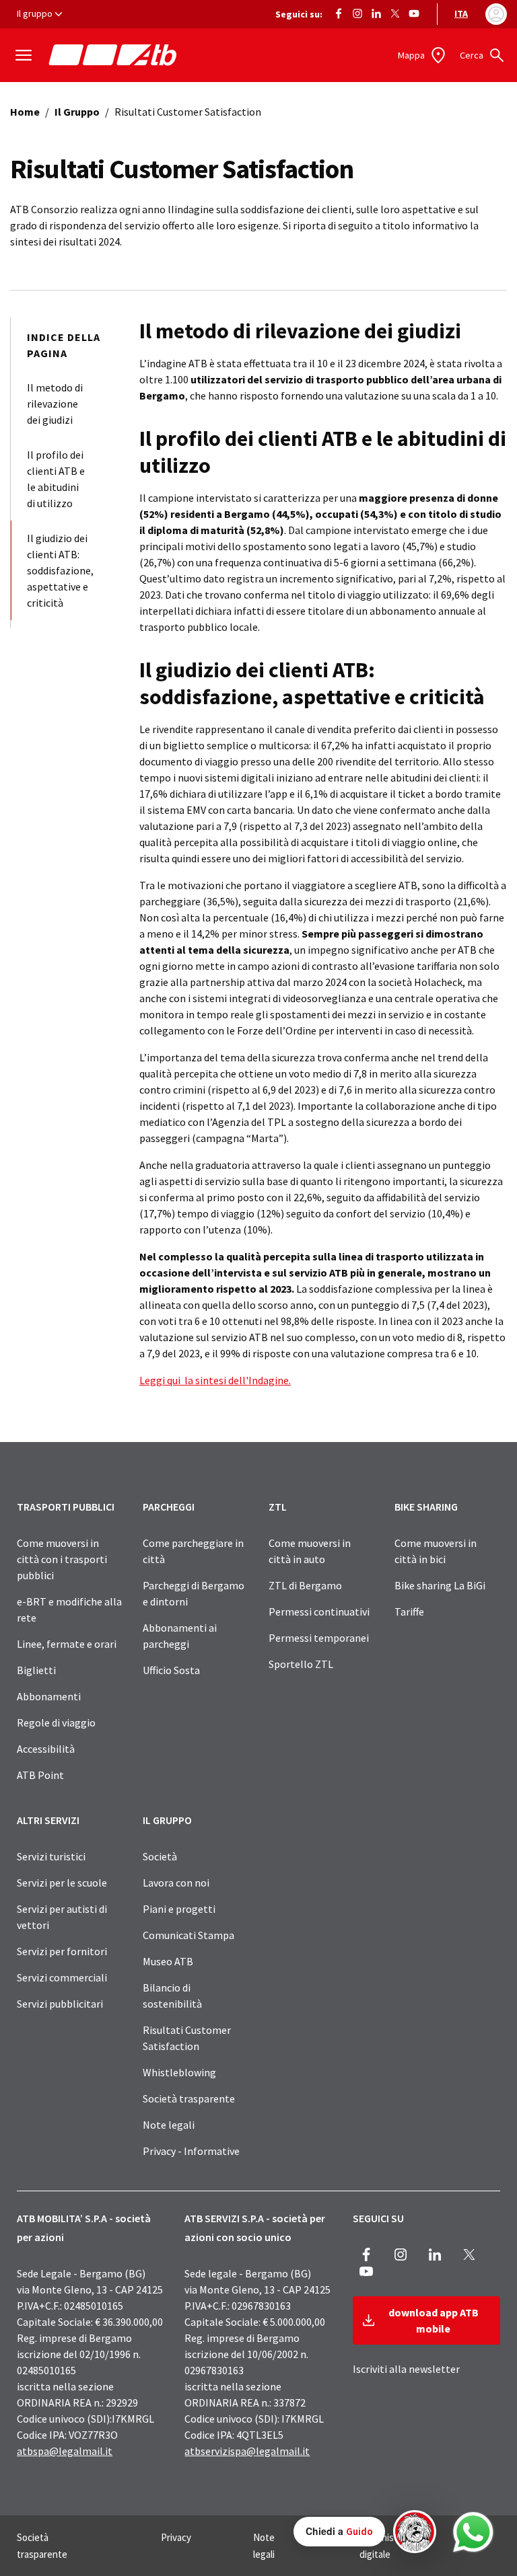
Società (160, 1856)
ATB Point (40, 1775)
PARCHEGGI (169, 1507)
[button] (365, 2532)
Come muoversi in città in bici (436, 1551)
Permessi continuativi (319, 1612)
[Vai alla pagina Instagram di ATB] (357, 12)
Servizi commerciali (62, 1977)
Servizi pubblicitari (60, 2004)
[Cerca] (497, 55)
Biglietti (36, 1670)
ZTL (278, 1507)
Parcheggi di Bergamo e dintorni (194, 1593)
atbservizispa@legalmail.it (247, 2451)
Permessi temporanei (319, 1638)
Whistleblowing (179, 2072)
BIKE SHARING (426, 1507)
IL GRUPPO (167, 1820)
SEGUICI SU (378, 2218)
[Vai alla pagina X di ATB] (395, 12)
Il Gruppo (77, 112)
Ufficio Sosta (171, 1670)
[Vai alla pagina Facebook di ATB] (339, 12)
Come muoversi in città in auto (310, 1551)
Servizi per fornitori (62, 1951)
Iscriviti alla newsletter (406, 2369)
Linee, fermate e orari (67, 1644)
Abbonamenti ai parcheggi (180, 1636)
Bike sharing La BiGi (440, 1585)
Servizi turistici (51, 1856)
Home (25, 112)
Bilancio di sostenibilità (172, 1996)
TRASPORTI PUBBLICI (66, 1507)
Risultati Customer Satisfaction (187, 2038)
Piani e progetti (179, 1909)
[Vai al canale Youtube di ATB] (414, 12)
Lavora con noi (176, 1883)
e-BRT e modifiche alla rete (69, 1609)
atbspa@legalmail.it (65, 2451)
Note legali (169, 2125)
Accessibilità (46, 1749)
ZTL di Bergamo (305, 1585)
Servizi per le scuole (62, 1883)
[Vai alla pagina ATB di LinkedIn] (376, 12)
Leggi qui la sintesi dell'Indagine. (215, 1380)
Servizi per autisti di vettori (62, 1917)
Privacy (176, 2537)
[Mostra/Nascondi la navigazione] (24, 55)
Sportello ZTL (301, 1664)
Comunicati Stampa (188, 1935)
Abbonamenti (49, 1696)
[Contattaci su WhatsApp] (473, 2532)
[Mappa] (440, 55)
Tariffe (409, 1612)
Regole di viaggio (56, 1722)
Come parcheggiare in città (193, 1551)
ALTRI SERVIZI (48, 1820)
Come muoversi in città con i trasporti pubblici (62, 1559)
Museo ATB (168, 1961)
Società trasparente (189, 2098)
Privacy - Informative (191, 2151)
